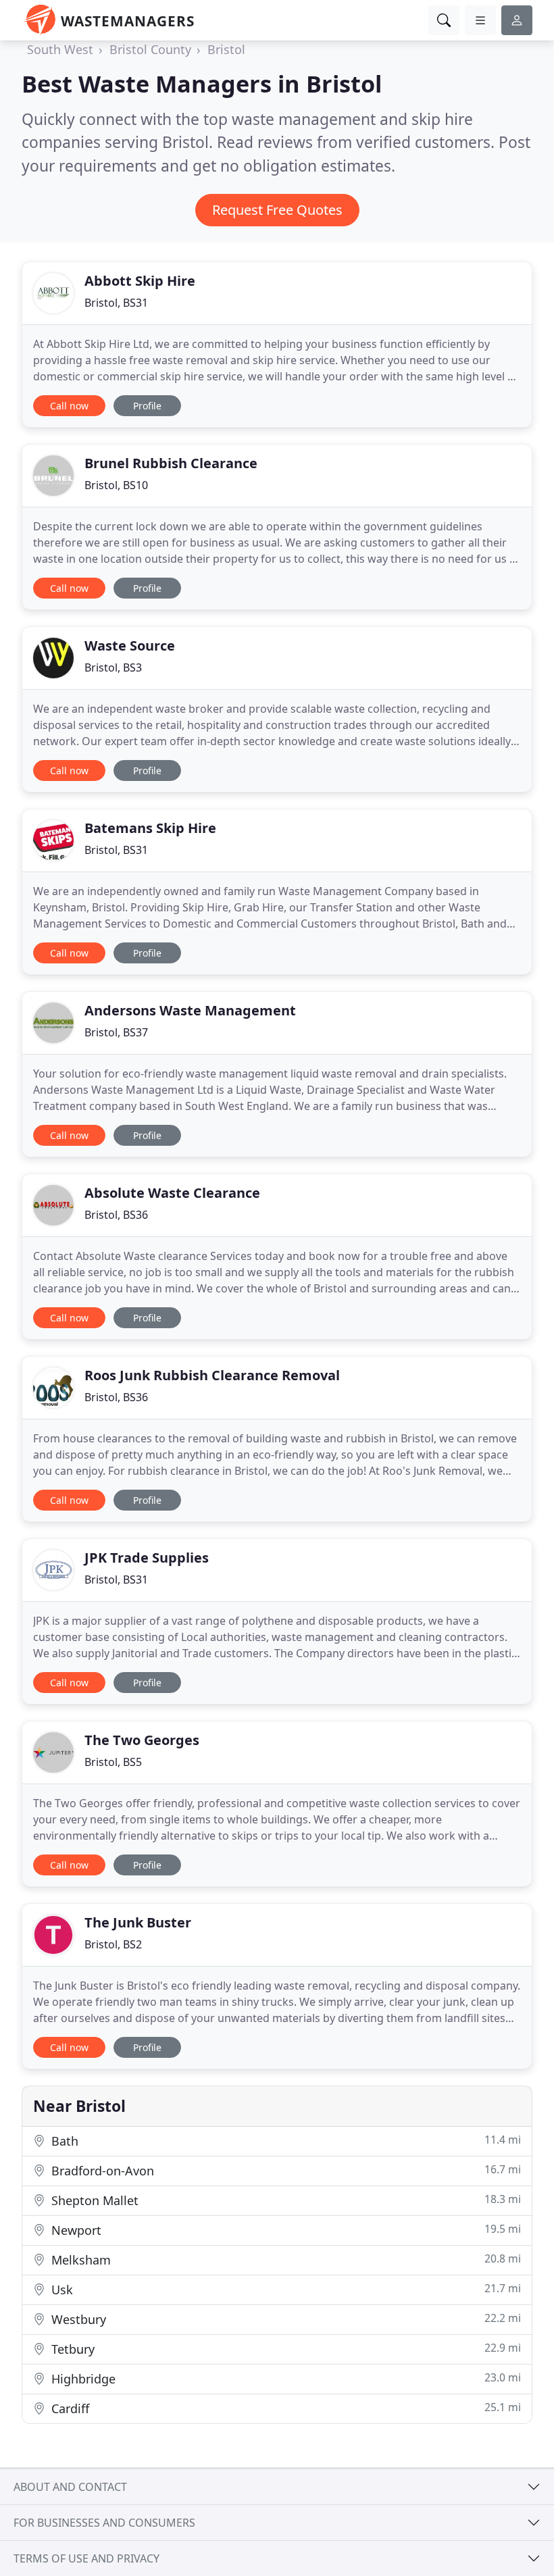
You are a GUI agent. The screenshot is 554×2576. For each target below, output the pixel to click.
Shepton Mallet (284, 2200)
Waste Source (130, 646)
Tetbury (284, 2349)
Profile (147, 406)
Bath (284, 2141)
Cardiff (284, 2408)
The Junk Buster (138, 1922)
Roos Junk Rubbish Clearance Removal (212, 1375)
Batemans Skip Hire (150, 828)
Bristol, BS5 (113, 1762)
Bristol (226, 49)
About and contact (70, 2487)
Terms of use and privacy (86, 2558)
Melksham (284, 2259)
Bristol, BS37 (116, 1032)
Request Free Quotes (277, 210)
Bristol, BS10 (116, 485)
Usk (284, 2289)
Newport (284, 2230)
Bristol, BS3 (113, 667)
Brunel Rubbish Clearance (171, 463)
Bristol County (150, 49)
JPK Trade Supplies (147, 1558)
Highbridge (284, 2378)
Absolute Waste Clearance (172, 1193)
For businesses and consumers (104, 2523)
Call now (69, 406)
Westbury (284, 2319)
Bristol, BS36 (116, 1215)
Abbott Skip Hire (140, 281)
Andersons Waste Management (190, 1010)
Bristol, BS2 (113, 1944)
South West (60, 49)
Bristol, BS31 (116, 303)
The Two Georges (142, 1740)
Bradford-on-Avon (284, 2170)
